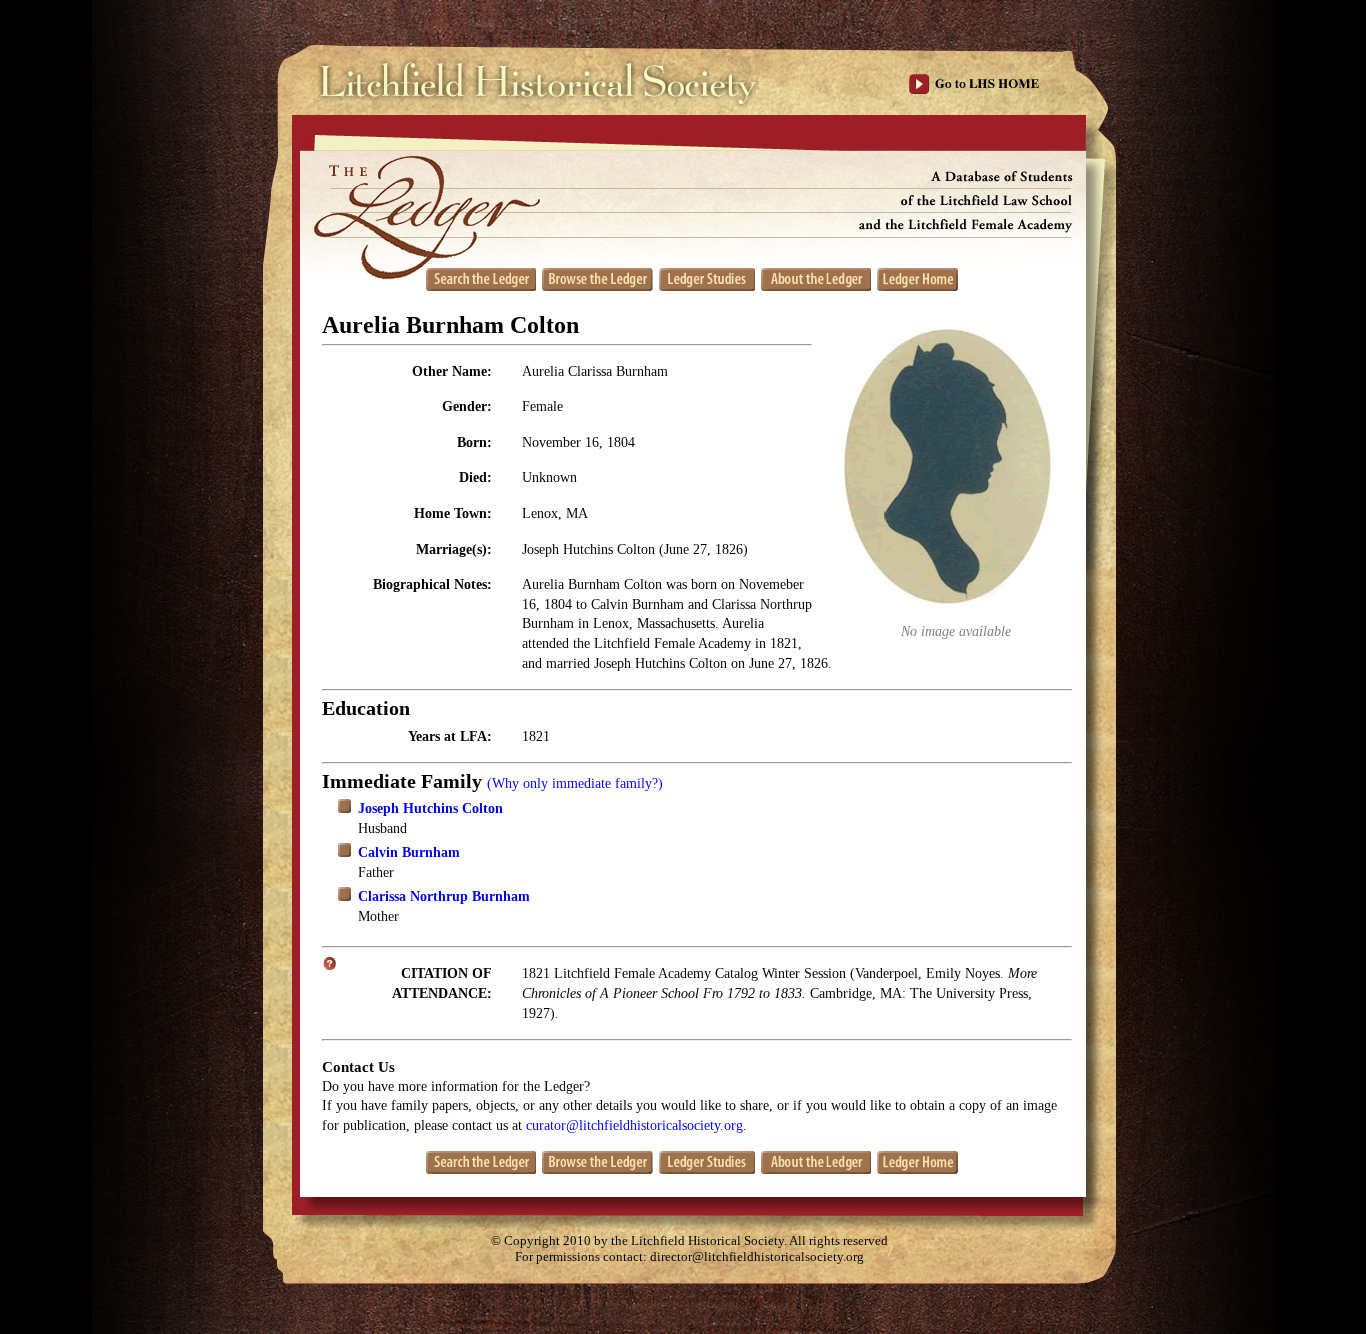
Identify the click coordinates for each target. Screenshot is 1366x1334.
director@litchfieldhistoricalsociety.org (757, 1257)
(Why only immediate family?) (575, 783)
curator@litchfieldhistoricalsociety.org (634, 1125)
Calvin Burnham (409, 852)
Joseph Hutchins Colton (430, 808)
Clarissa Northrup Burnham (444, 896)
